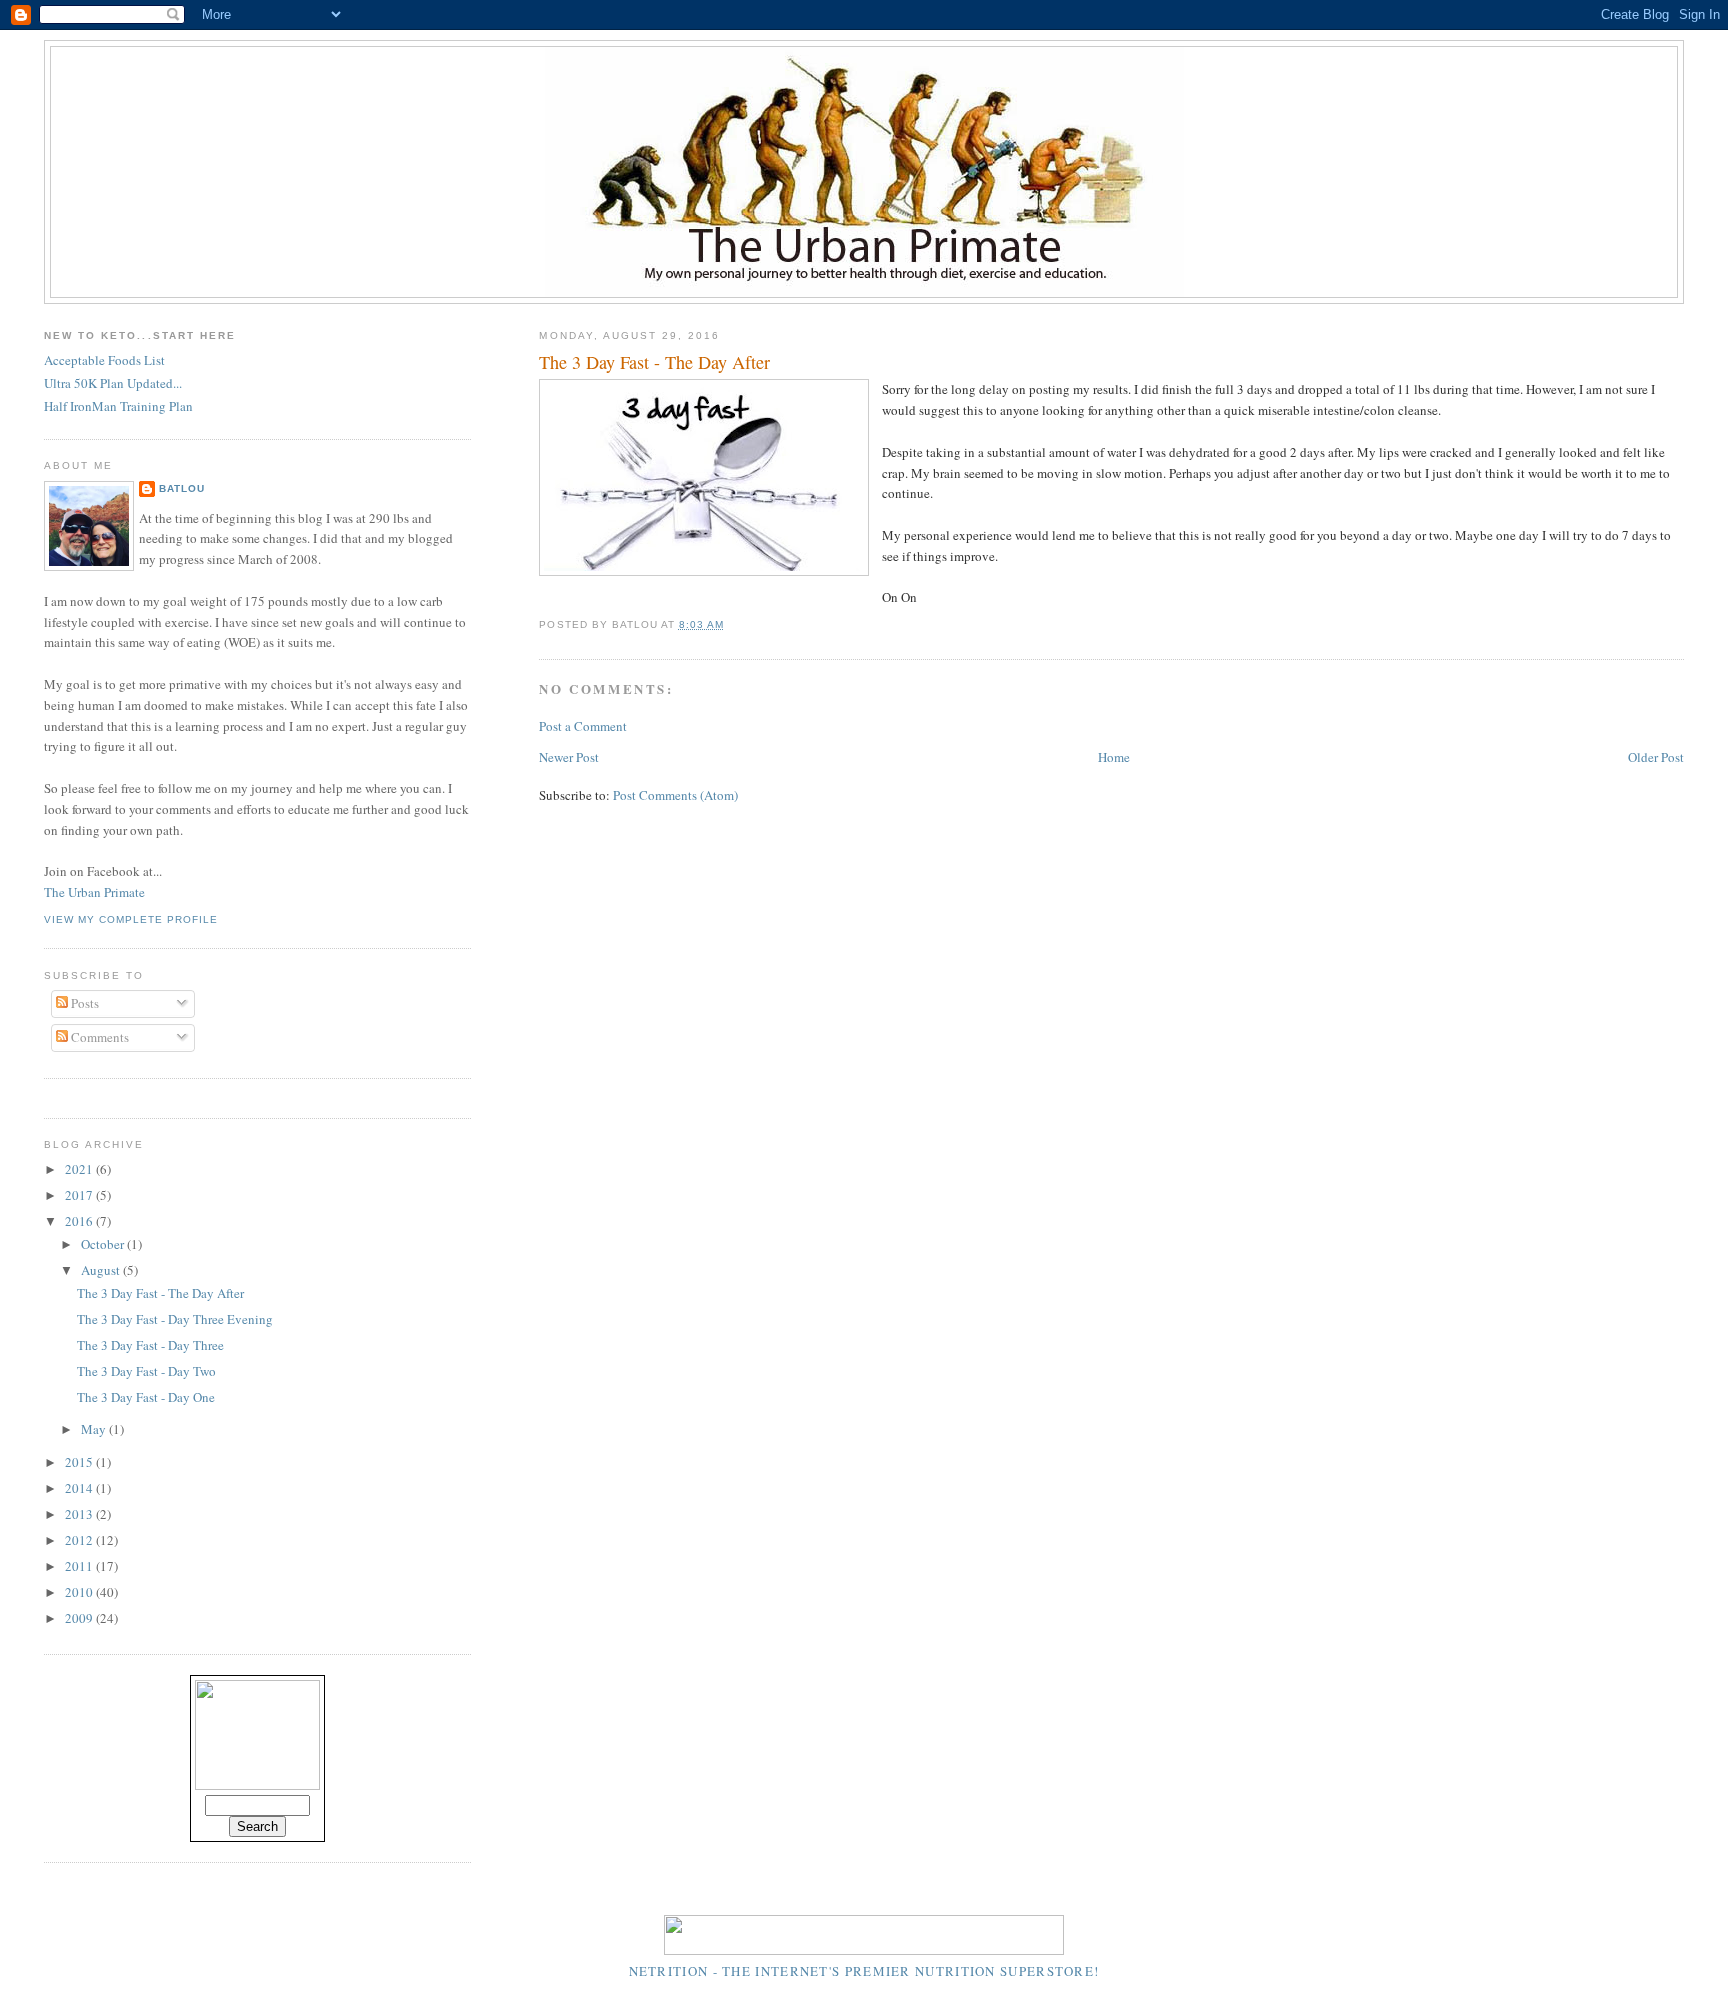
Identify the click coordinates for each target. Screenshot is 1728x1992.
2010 (80, 1592)
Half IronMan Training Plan (118, 406)
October (104, 1244)
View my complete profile (131, 919)
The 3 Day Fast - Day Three (150, 1345)
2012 (80, 1540)
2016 (80, 1221)
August (102, 1270)
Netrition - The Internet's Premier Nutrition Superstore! (864, 1971)
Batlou (182, 488)
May (95, 1429)
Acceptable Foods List (104, 360)
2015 (80, 1462)
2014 (80, 1488)
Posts (83, 1003)
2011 (80, 1566)
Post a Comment (583, 726)
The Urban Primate (94, 892)
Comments (98, 1037)
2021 (80, 1169)
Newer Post (569, 757)
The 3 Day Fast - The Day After (654, 362)
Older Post (1656, 757)
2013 (80, 1514)
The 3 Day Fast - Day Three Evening (175, 1319)
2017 (80, 1195)
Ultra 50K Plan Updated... (113, 383)
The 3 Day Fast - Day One (146, 1397)
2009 (80, 1618)
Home (1114, 757)
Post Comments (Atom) (675, 795)
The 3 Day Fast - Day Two (146, 1371)
